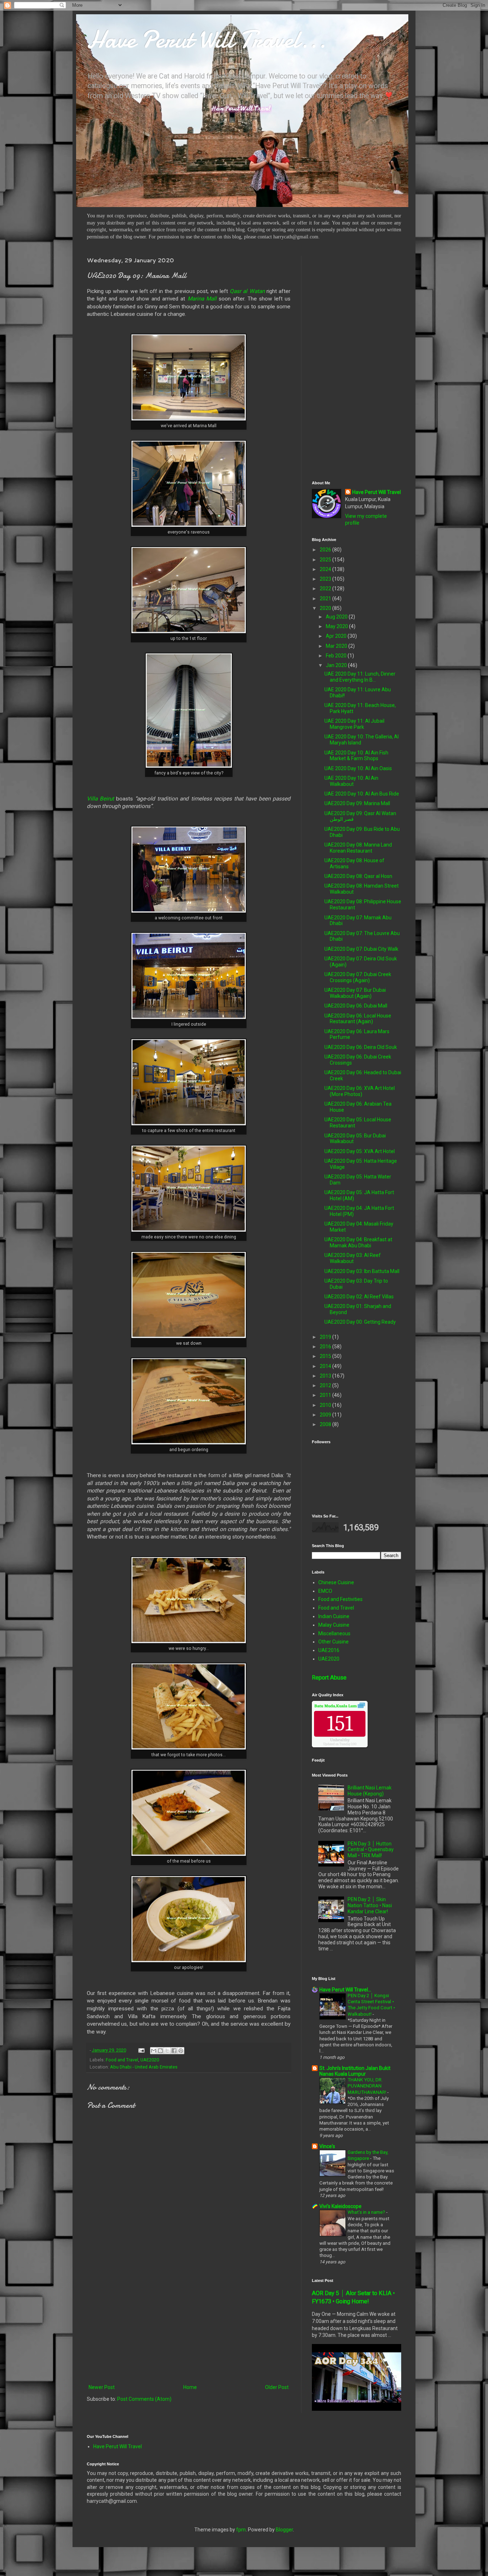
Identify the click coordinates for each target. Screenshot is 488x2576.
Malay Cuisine (334, 1625)
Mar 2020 (337, 646)
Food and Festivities (340, 1599)
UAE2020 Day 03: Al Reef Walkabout (353, 1258)
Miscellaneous (334, 1633)
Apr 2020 (337, 636)
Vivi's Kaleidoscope (340, 2206)
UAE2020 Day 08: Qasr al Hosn (358, 876)
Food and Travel (122, 2060)
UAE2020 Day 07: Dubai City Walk (361, 949)
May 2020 (337, 626)
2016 (326, 1347)
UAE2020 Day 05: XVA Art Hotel (360, 1151)
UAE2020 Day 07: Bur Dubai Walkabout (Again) (355, 993)
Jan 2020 (337, 665)
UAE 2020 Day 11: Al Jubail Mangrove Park (354, 724)
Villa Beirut (100, 799)
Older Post (277, 2387)
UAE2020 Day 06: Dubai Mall (356, 1006)
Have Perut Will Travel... (206, 39)
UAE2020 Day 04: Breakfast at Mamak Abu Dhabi (358, 1242)
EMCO (325, 1591)
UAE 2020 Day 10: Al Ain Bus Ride (362, 794)
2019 (326, 1337)
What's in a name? (367, 2212)
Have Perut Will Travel (377, 492)
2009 (326, 1415)
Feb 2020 (337, 656)
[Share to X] (167, 2051)
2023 (326, 579)
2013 (326, 1376)
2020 (326, 608)
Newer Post (102, 2387)
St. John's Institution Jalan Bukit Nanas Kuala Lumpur (355, 2071)
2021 (326, 598)
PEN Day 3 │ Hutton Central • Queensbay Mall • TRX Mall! (371, 1850)
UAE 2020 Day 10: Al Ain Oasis (358, 768)
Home (190, 2387)
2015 (326, 1356)
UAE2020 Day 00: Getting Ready (360, 1322)
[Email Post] (141, 2050)
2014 (326, 1366)
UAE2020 (150, 2060)
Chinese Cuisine (336, 1582)
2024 (326, 569)
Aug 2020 (337, 617)
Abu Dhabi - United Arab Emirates (144, 2067)
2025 (326, 560)
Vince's (327, 2146)
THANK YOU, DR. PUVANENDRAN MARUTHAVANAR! (367, 2086)
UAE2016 (329, 1650)
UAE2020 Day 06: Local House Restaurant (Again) (358, 1019)
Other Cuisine (333, 1642)
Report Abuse (329, 1678)
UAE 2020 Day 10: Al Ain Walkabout (351, 781)
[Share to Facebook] (174, 2051)
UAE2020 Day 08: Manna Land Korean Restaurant (358, 848)
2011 (326, 1395)
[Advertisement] (189, 2324)
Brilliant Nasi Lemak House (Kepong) (370, 1791)
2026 (326, 550)
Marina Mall (202, 299)
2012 (326, 1385)
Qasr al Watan (247, 291)
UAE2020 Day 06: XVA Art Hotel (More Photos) (360, 1091)
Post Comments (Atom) (144, 2399)
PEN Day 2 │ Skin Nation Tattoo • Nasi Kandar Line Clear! (370, 1905)
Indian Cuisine (334, 1616)
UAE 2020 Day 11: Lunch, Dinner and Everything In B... (360, 677)
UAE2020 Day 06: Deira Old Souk (361, 1047)
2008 (326, 1424)
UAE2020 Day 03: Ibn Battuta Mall (362, 1271)
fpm (241, 2530)
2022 (326, 589)
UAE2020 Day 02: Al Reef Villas (359, 1297)
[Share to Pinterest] (181, 2051)
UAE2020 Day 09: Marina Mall (357, 803)
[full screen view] (361, 1706)
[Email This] (154, 2051)
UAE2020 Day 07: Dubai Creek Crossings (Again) (358, 977)
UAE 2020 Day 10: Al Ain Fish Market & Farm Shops (356, 756)
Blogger (284, 2530)
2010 (326, 1405)
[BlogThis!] (160, 2051)
